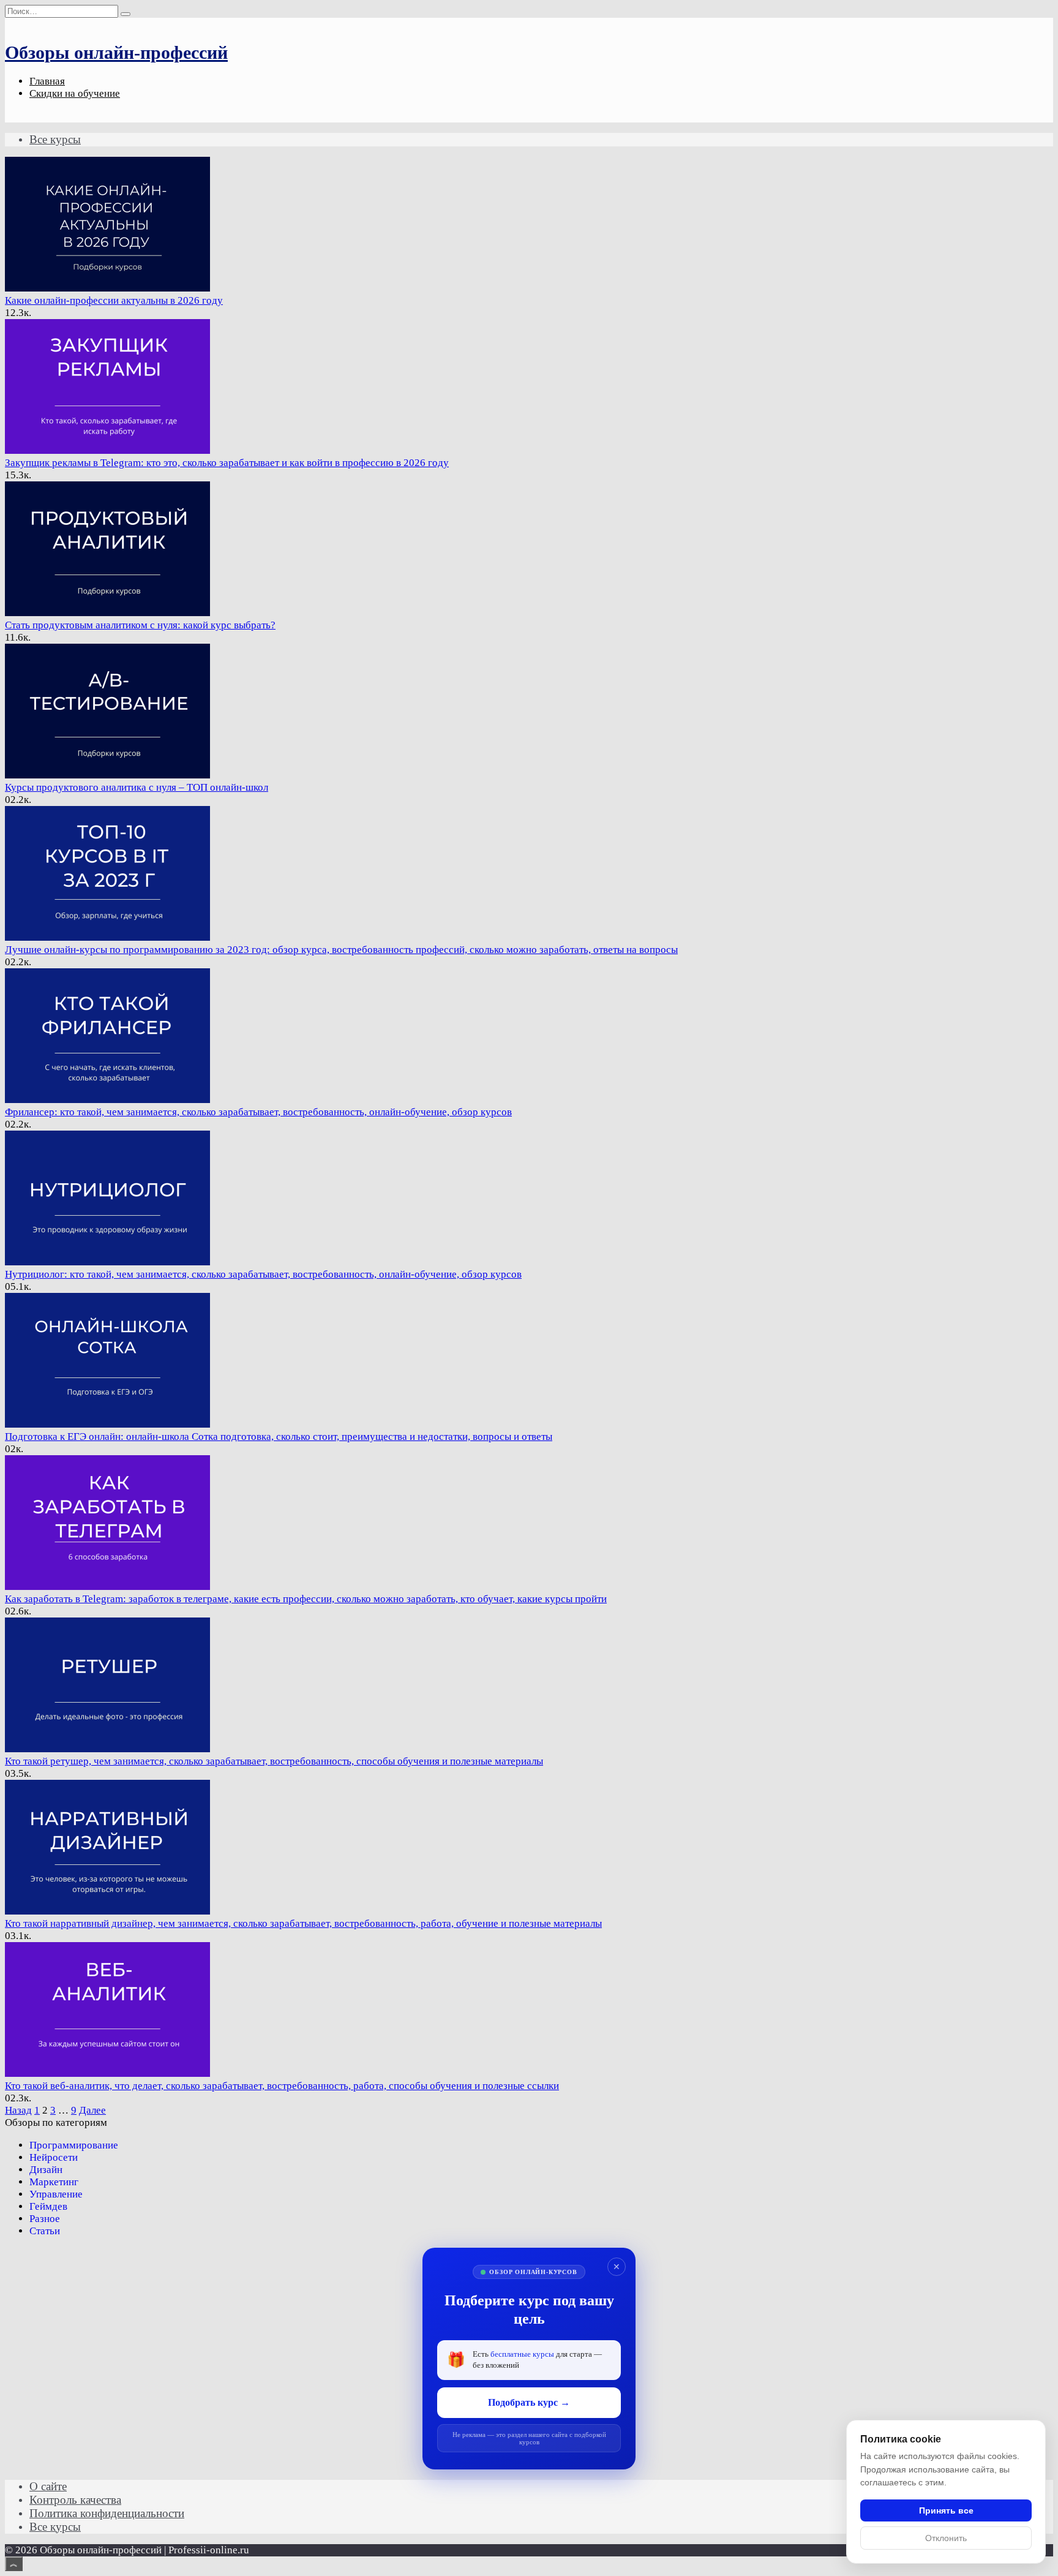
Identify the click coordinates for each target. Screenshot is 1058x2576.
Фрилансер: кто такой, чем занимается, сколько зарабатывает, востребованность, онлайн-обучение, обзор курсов (258, 1112)
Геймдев (48, 2206)
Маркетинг (54, 2182)
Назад (18, 2110)
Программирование (74, 2145)
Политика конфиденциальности (107, 2513)
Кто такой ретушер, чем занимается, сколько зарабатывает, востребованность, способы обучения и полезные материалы (274, 1761)
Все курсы (55, 139)
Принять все (946, 2510)
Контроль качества (75, 2500)
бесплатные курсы (522, 2354)
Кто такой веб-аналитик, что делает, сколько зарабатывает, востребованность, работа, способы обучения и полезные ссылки (282, 2086)
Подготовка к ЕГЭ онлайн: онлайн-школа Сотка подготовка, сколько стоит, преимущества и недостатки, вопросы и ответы (279, 1437)
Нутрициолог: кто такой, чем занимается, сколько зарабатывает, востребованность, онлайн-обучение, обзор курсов (263, 1274)
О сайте (48, 2486)
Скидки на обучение (75, 93)
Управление (56, 2194)
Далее (92, 2110)
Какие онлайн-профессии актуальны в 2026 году (114, 300)
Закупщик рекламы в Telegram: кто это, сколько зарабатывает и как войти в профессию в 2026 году (227, 463)
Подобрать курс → (529, 2402)
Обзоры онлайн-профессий (116, 52)
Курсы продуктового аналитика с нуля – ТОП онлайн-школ (137, 787)
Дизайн (46, 2170)
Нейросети (54, 2157)
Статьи (45, 2231)
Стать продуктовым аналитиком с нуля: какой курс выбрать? (140, 625)
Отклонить (946, 2538)
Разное (45, 2219)
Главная (47, 81)
